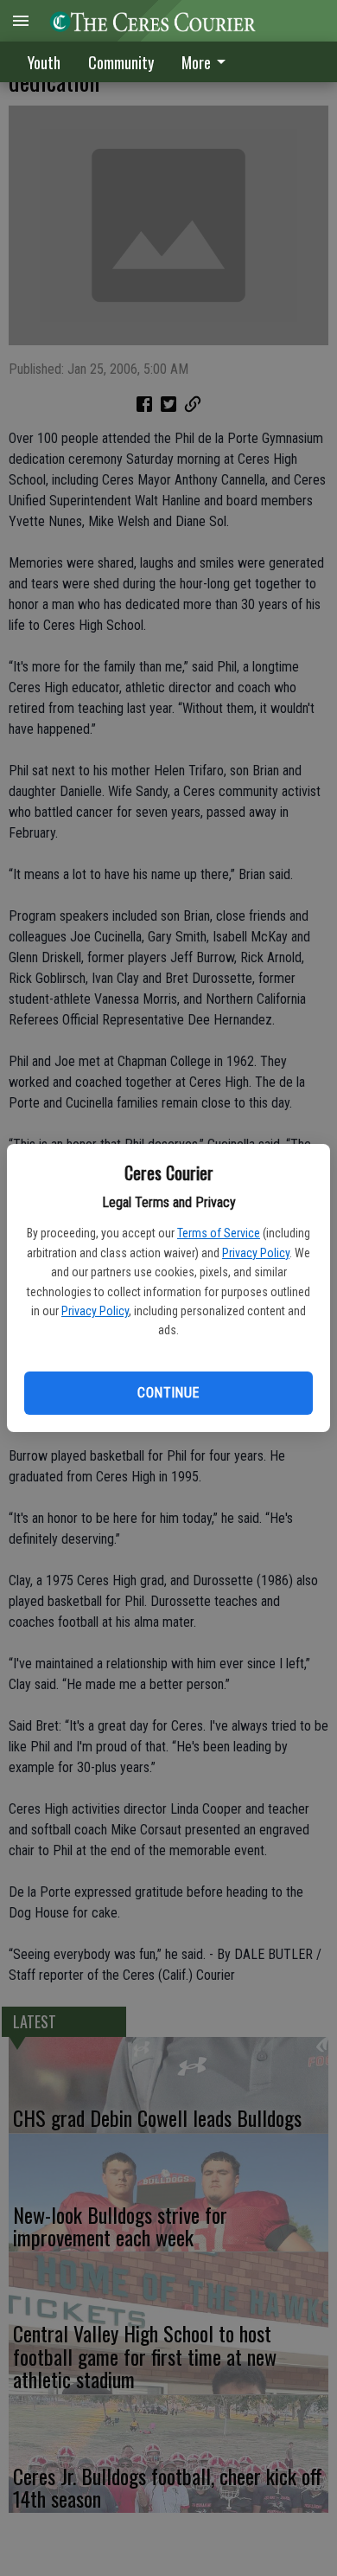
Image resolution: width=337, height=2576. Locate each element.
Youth (44, 62)
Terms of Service (219, 1233)
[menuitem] (208, 62)
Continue (168, 1393)
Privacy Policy (256, 1253)
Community (121, 62)
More (196, 62)
